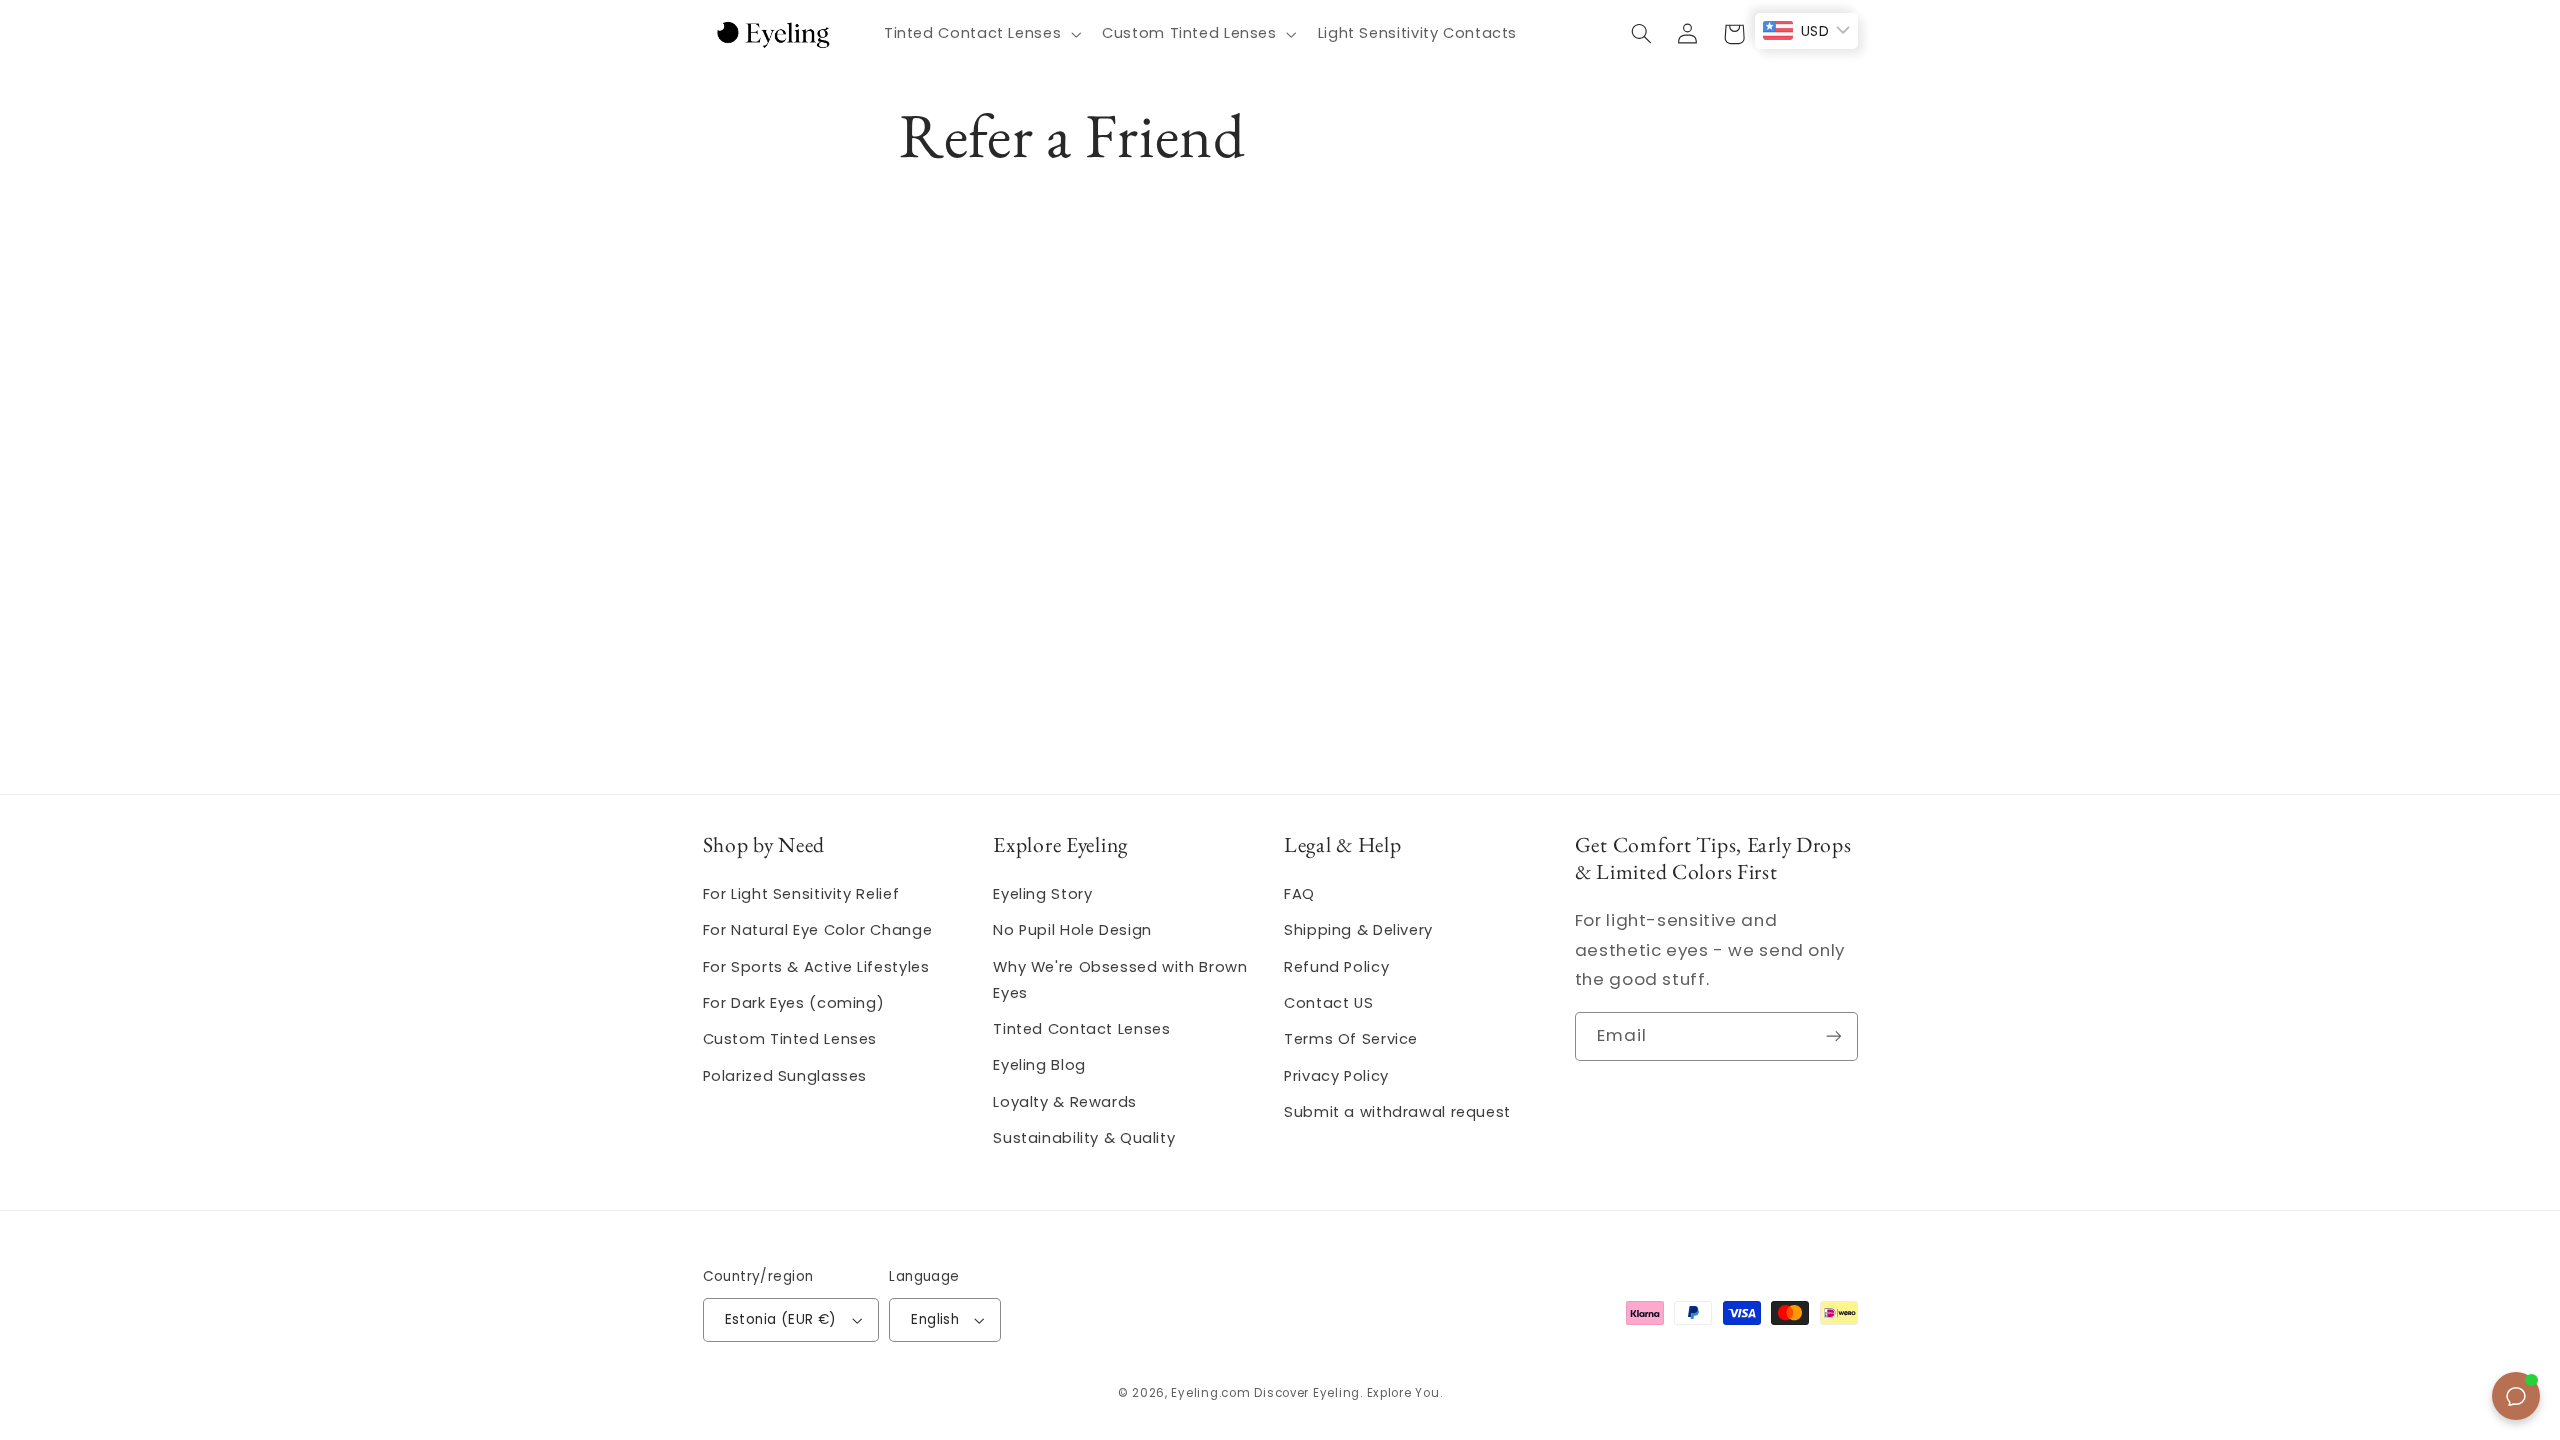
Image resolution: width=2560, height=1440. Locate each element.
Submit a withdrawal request (1397, 1112)
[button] (980, 34)
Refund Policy (1336, 967)
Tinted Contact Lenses (1081, 1029)
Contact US (1328, 1003)
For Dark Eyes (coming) (794, 1003)
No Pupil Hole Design (1072, 930)
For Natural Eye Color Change (818, 930)
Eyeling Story (1042, 894)
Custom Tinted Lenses (790, 1039)
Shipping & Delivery (1358, 930)
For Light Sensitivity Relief (801, 894)
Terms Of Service (1351, 1039)
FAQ (1299, 894)
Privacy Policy (1336, 1076)
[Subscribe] (1833, 1036)
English (935, 1319)
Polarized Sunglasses (785, 1076)
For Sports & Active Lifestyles (816, 967)
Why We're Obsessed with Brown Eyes (1120, 980)
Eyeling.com (1210, 1393)
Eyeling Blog (1039, 1065)
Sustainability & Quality (1084, 1138)
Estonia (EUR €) (781, 1319)
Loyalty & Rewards (1065, 1102)
